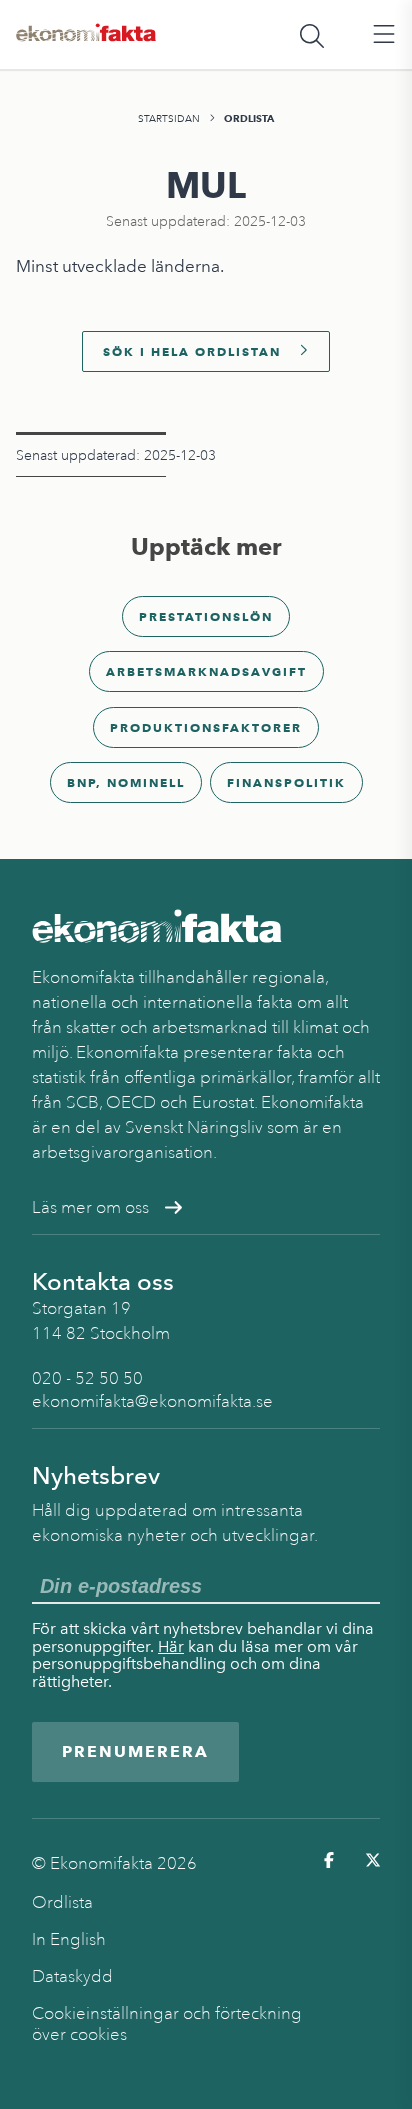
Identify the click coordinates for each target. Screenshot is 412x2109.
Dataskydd (72, 1976)
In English (69, 1939)
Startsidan (169, 118)
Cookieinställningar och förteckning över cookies (167, 2024)
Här (171, 1646)
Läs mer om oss (90, 1207)
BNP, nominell (126, 782)
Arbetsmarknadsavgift (206, 671)
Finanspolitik (286, 782)
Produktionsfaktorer (206, 727)
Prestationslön (206, 616)
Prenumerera (135, 1751)
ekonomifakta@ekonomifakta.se (152, 1401)
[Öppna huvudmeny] (384, 35)
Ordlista (249, 118)
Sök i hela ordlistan (192, 351)
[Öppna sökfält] (312, 35)
